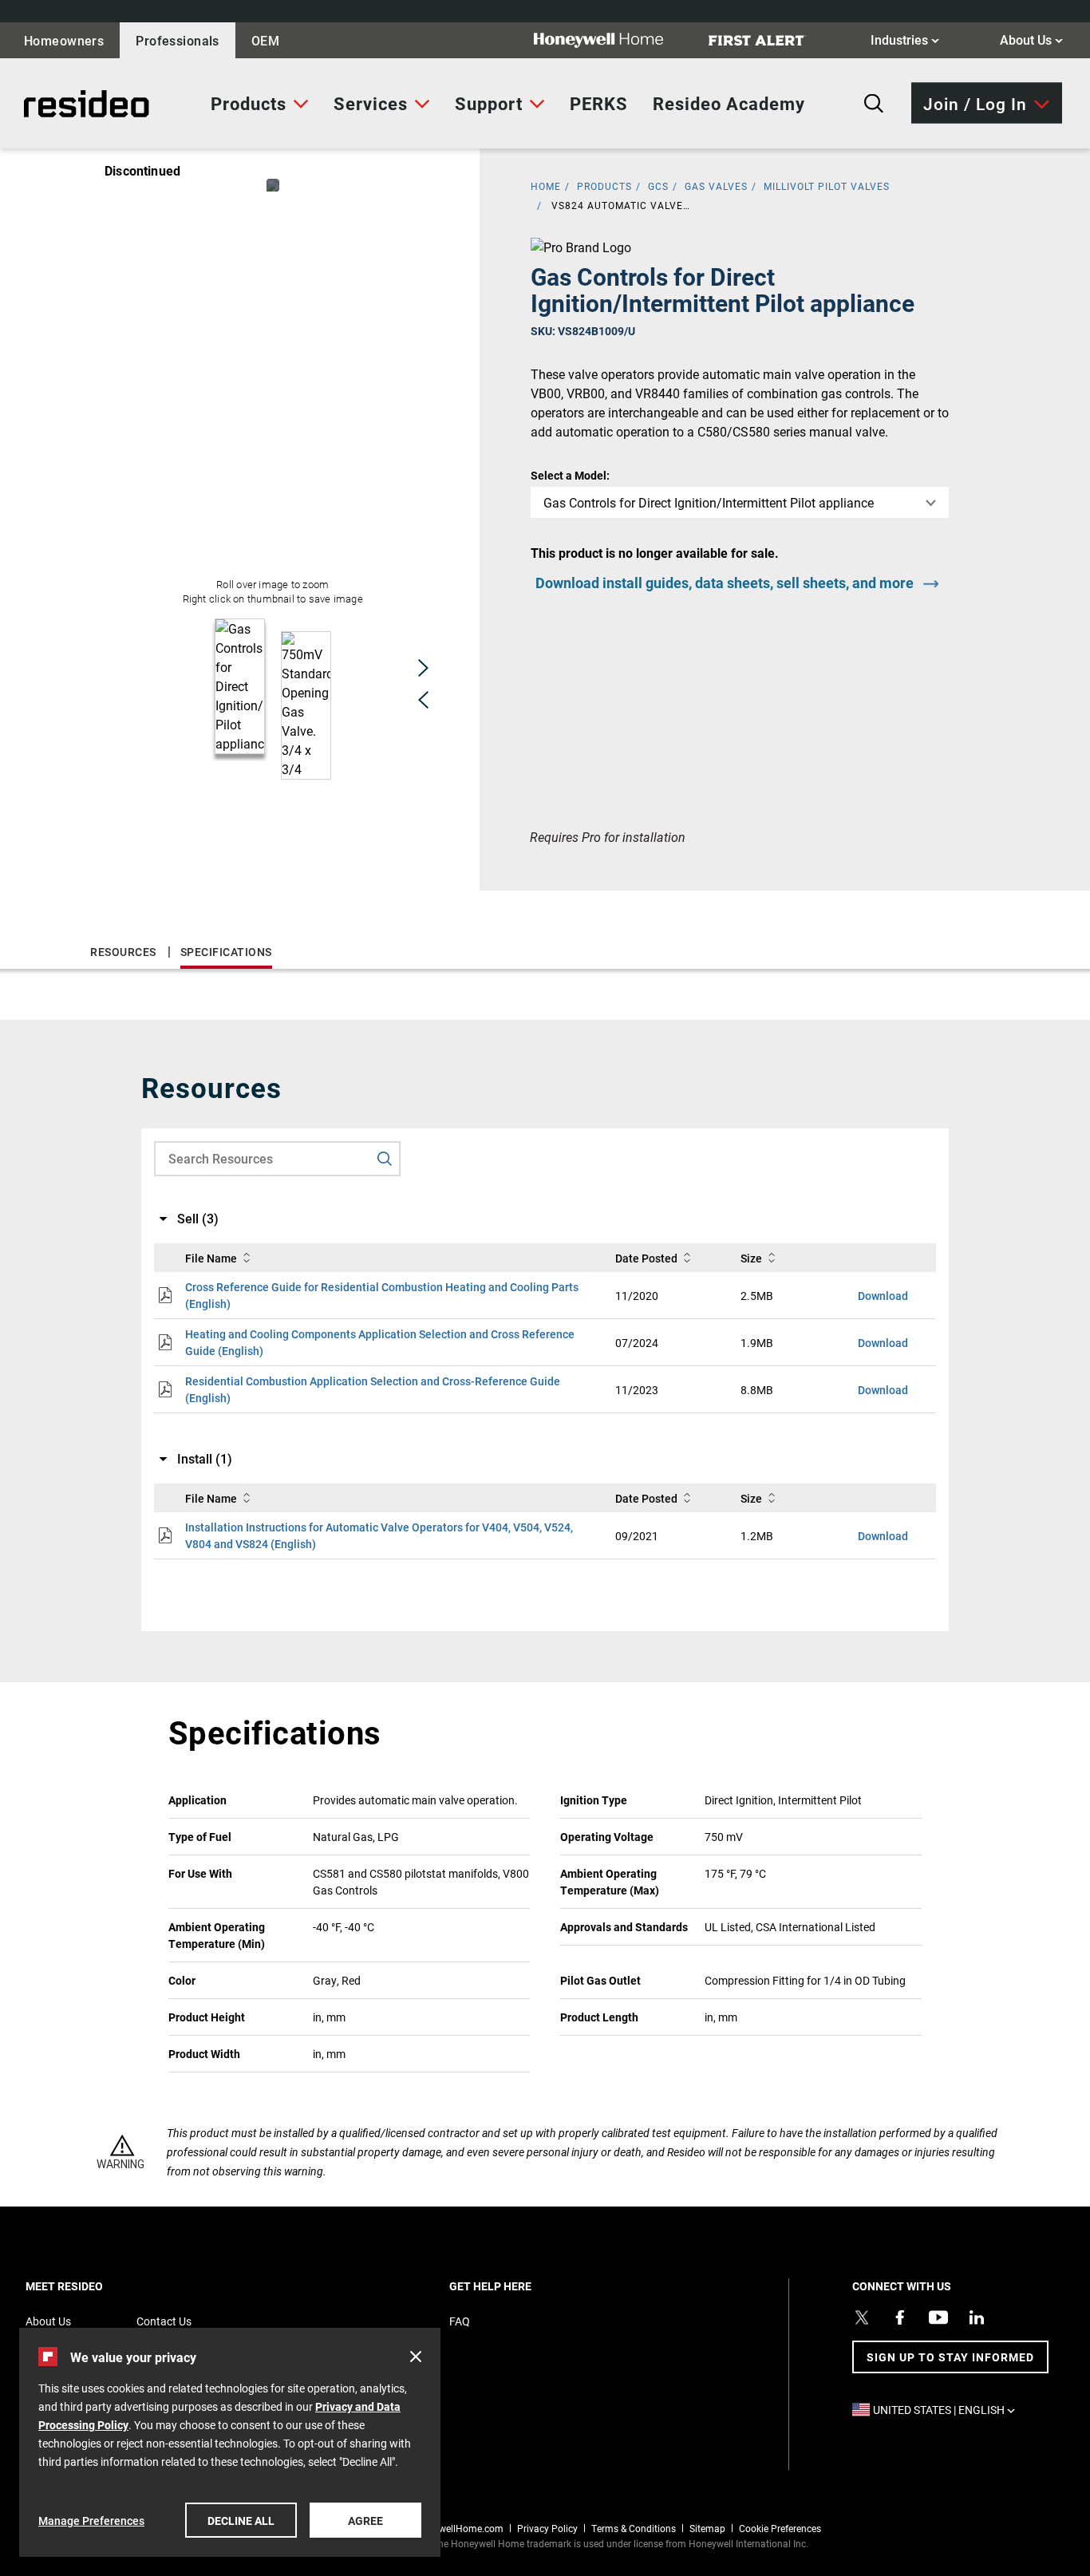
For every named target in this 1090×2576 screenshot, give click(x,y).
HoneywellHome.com (457, 2528)
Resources (123, 952)
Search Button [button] (874, 104)
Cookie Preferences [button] (780, 2528)
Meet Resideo (92, 2286)
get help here (518, 2286)
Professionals (178, 40)
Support (489, 103)
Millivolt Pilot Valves (827, 186)
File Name (211, 1258)
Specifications (226, 952)
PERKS (599, 103)
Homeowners (64, 40)
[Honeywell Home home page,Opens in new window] (611, 40)
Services (371, 103)
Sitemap (707, 2528)
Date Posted (646, 1258)
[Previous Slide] (423, 700)
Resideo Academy (729, 103)
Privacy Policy (547, 2528)
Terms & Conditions (634, 2528)
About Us (1031, 39)
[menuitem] (260, 104)
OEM (265, 40)
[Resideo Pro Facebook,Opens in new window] (900, 2317)
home (546, 186)
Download (883, 1296)
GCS (658, 186)
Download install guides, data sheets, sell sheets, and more (725, 583)
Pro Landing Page (71, 104)
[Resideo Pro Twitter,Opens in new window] (862, 2317)
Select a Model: (570, 475)
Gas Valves (716, 186)
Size (751, 1258)
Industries (905, 39)
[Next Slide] (423, 668)
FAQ (460, 2321)
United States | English (948, 2410)
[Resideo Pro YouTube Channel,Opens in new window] (938, 2317)
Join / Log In (975, 103)
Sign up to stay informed (950, 2357)
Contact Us (164, 2321)
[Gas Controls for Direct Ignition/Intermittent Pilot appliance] (273, 185)
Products (249, 103)
